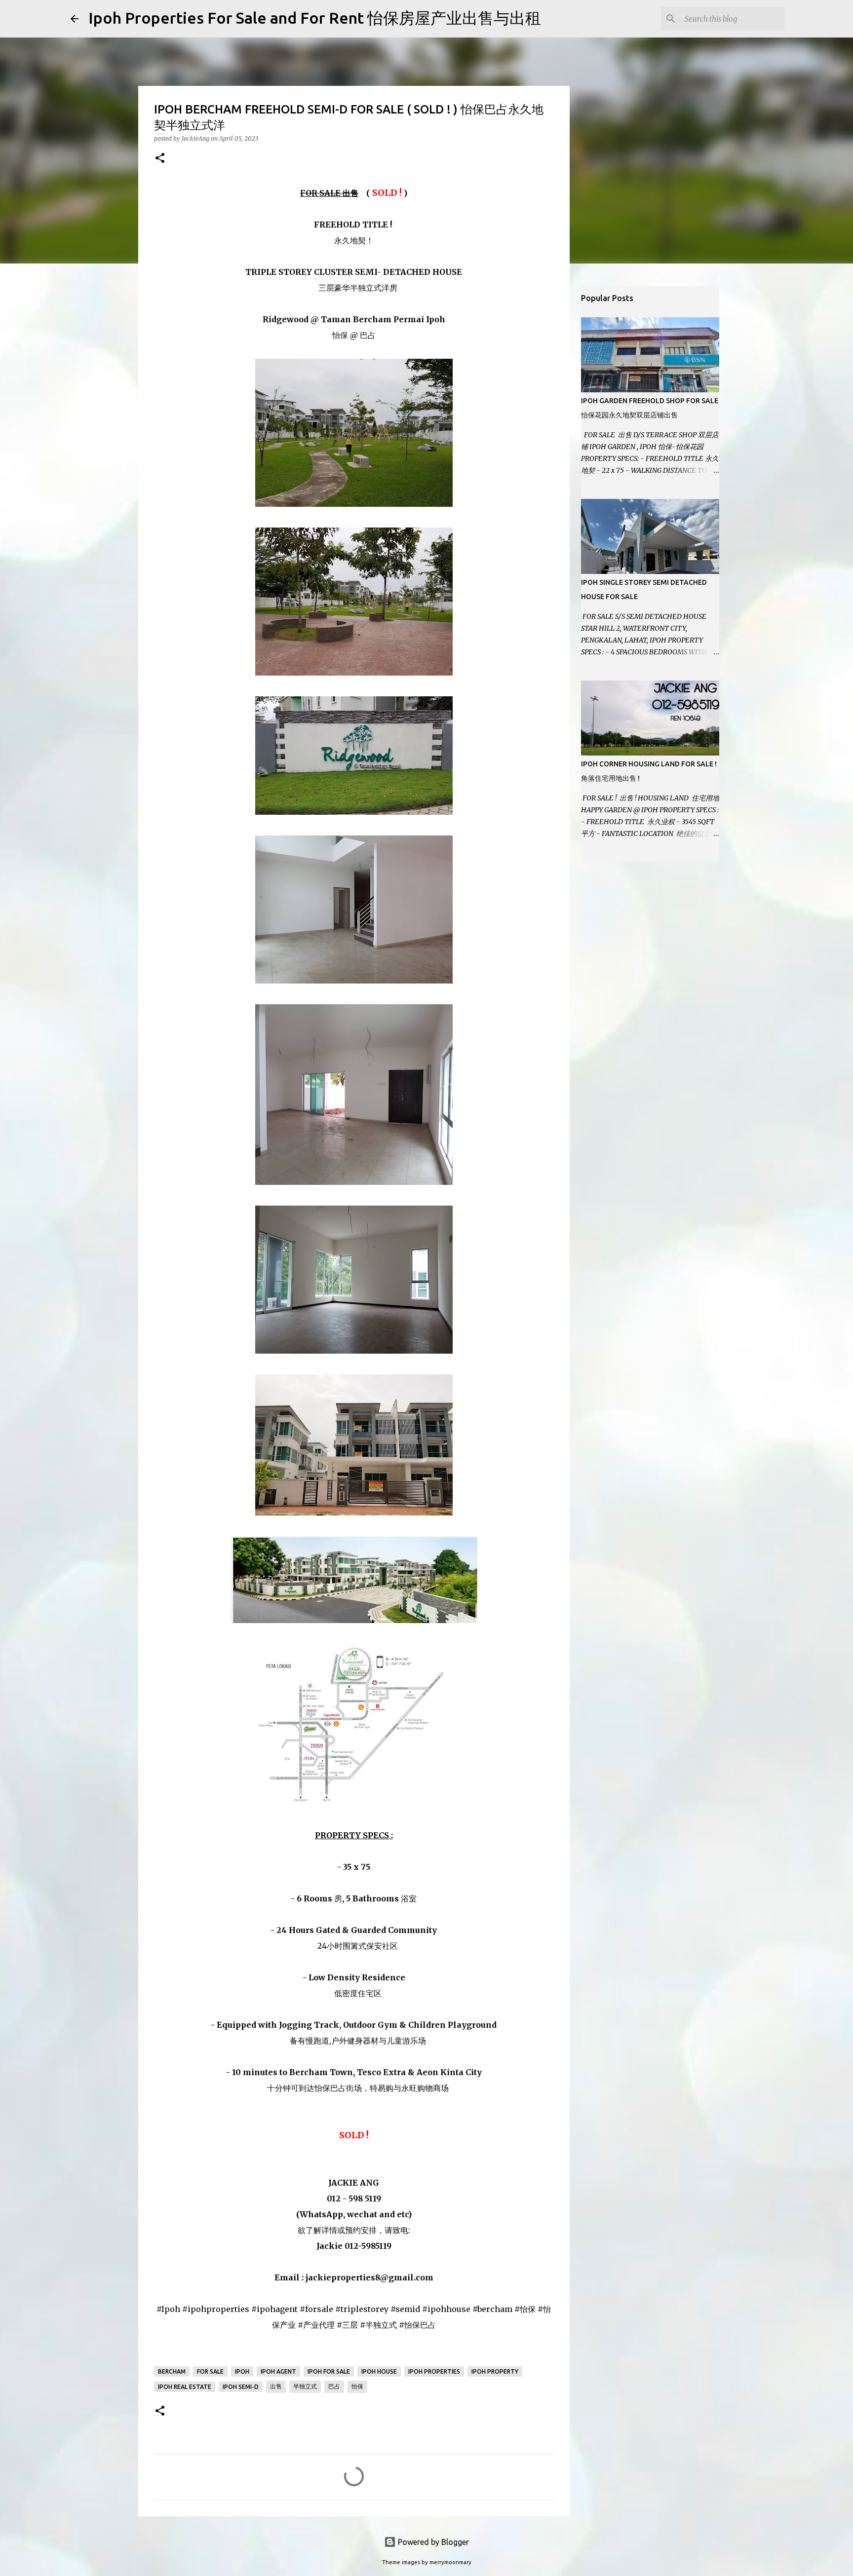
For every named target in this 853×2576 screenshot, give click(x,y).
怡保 (357, 2386)
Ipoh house (379, 2371)
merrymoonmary (450, 2562)
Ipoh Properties (434, 2371)
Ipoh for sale (329, 2371)
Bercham (172, 2371)
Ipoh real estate (185, 2387)
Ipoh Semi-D (241, 2387)
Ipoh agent (278, 2371)
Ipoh (242, 2371)
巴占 (334, 2386)
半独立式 (305, 2386)
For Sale (210, 2371)
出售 (276, 2386)
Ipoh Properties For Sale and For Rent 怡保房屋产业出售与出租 (315, 18)
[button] (160, 159)
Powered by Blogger (432, 2542)
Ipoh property (495, 2371)
